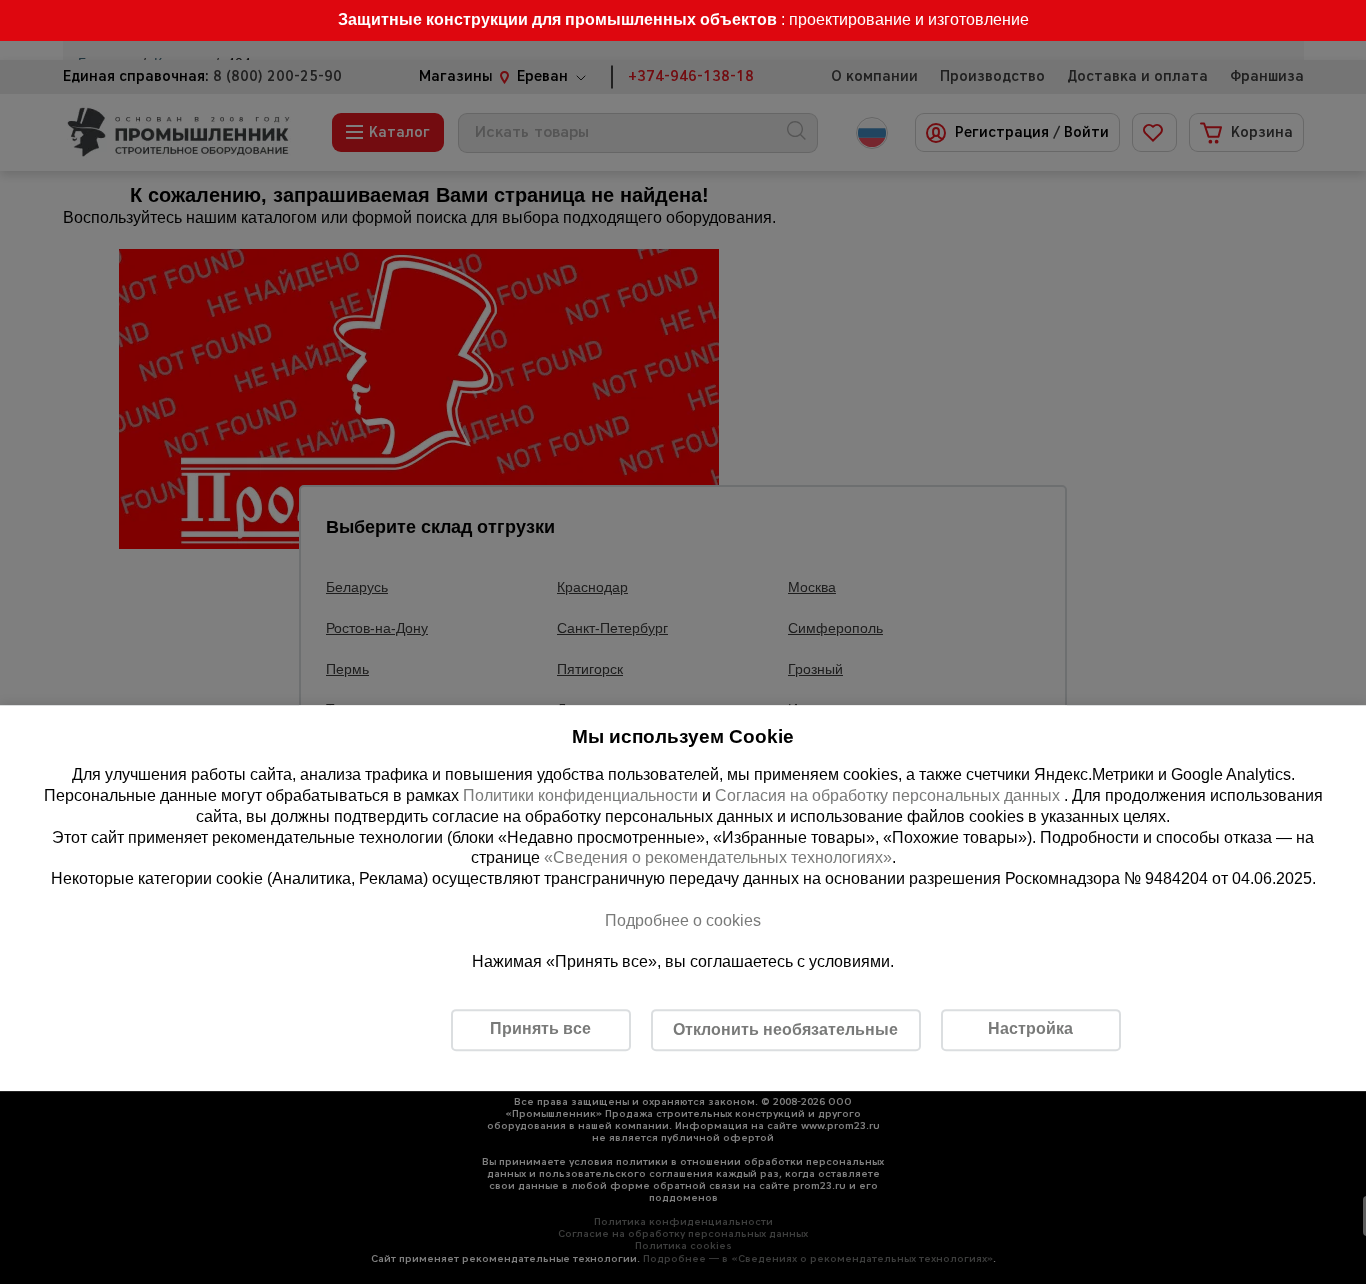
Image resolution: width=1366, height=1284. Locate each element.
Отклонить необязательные (785, 1029)
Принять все (540, 1028)
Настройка (1030, 1028)
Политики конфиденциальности (580, 795)
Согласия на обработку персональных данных (889, 795)
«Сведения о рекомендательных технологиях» (718, 858)
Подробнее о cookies (683, 920)
